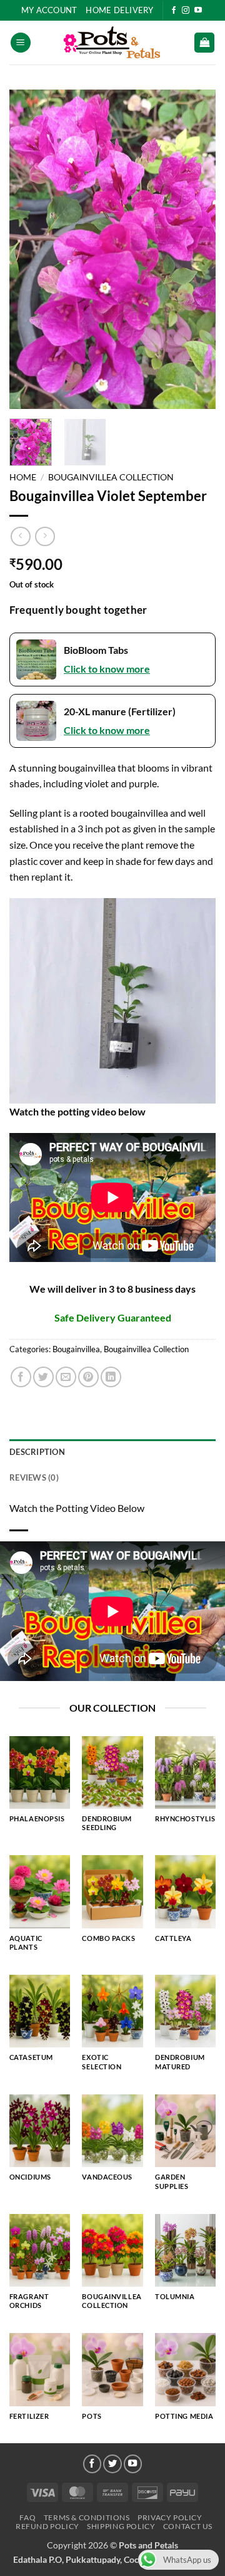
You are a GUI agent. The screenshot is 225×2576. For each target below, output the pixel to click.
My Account (49, 10)
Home (23, 477)
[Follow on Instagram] (186, 11)
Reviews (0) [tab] (34, 1477)
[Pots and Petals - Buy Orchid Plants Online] (112, 43)
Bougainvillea (76, 1349)
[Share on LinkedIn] (111, 1377)
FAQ (27, 2517)
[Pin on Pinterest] (88, 1377)
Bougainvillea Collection (111, 477)
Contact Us (188, 2526)
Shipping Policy (121, 2526)
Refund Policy (47, 2526)
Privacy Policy (170, 2517)
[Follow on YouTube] (198, 11)
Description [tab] (37, 1452)
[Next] (196, 249)
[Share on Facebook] (21, 1377)
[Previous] (29, 249)
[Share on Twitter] (43, 1377)
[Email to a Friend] (66, 1377)
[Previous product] (45, 536)
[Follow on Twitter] (112, 2464)
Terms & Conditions (87, 2517)
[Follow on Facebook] (174, 11)
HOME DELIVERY (119, 10)
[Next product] (20, 536)
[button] (21, 43)
